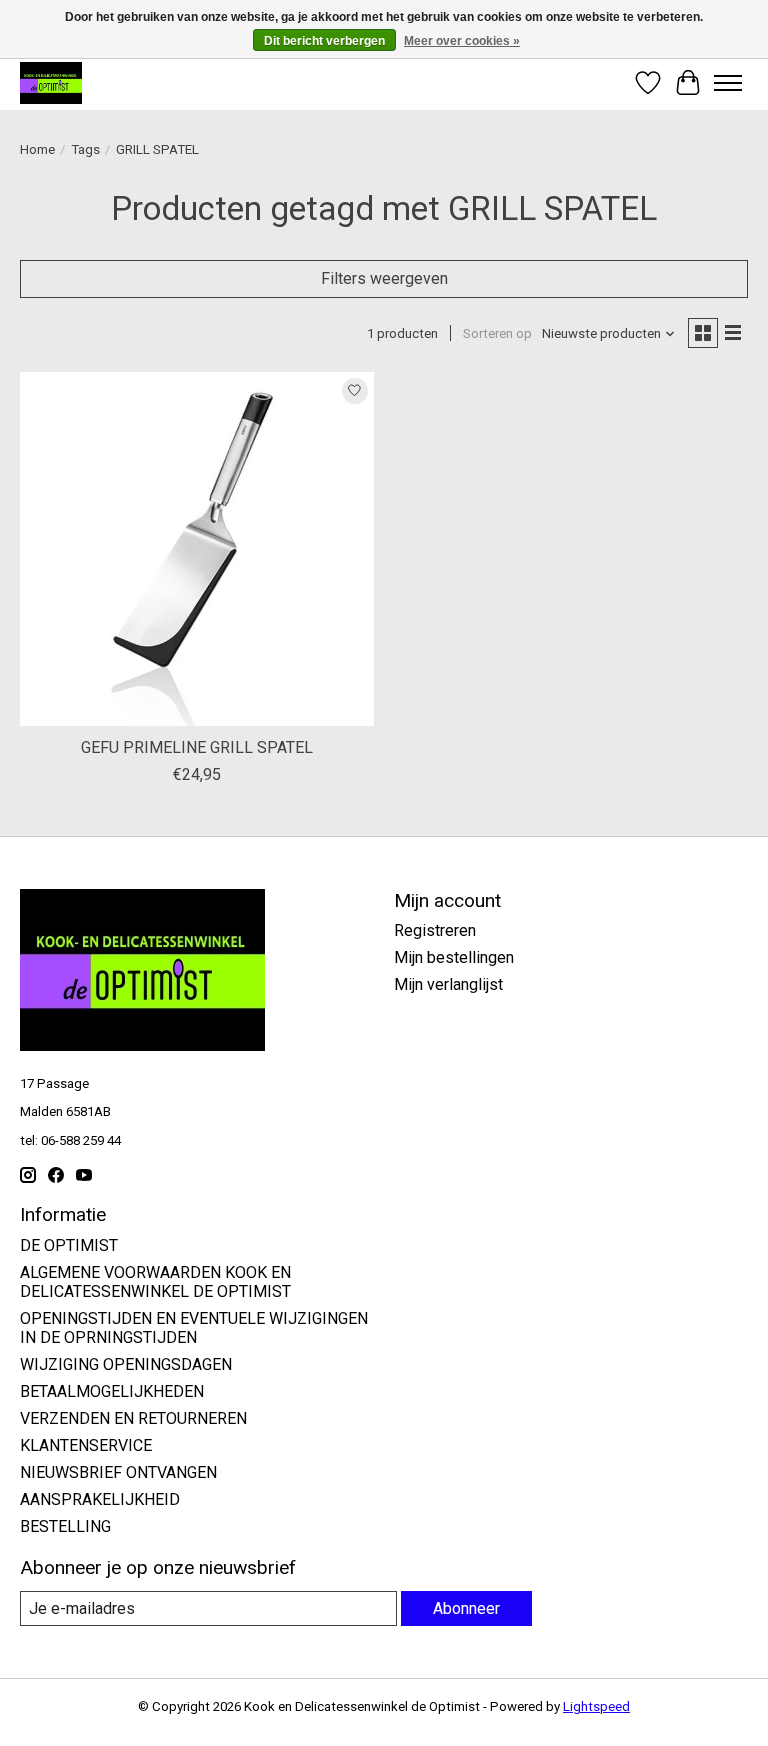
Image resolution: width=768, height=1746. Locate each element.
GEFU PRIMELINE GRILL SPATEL (197, 747)
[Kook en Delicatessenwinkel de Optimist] (51, 82)
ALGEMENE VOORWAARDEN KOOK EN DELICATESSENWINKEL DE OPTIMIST (155, 1282)
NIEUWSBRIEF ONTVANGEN (118, 1472)
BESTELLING (65, 1526)
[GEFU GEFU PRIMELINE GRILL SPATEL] (197, 549)
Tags (85, 149)
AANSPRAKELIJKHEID (100, 1499)
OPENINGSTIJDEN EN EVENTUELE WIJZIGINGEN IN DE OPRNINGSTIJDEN (194, 1328)
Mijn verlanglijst (448, 984)
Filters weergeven (384, 278)
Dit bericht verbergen (324, 41)
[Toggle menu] (728, 83)
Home (37, 149)
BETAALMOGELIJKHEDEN (112, 1391)
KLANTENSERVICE (86, 1445)
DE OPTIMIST (69, 1245)
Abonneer (466, 1608)
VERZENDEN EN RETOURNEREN (133, 1418)
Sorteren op (497, 333)
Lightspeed (596, 1706)
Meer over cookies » (462, 41)
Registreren (435, 930)
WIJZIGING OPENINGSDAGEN (126, 1364)
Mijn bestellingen (454, 957)
